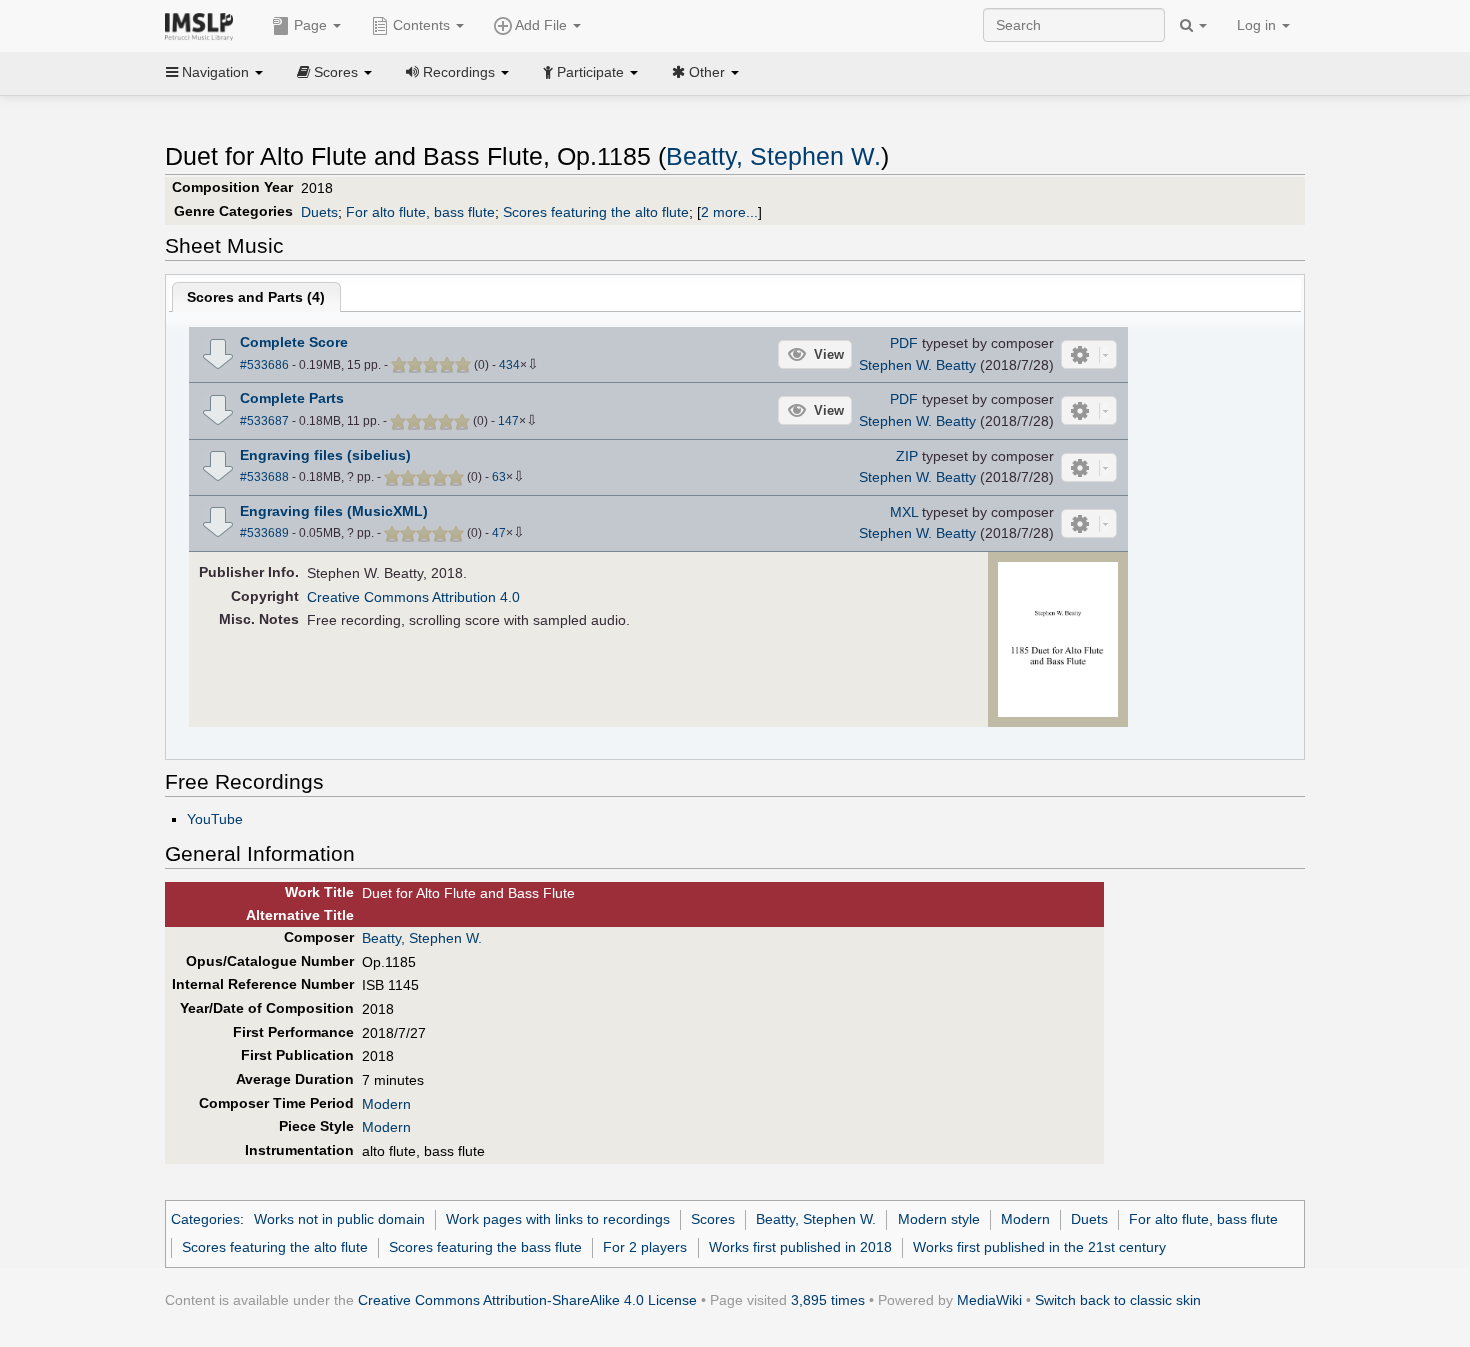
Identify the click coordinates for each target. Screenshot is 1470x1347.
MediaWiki (989, 1300)
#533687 (264, 421)
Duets (319, 212)
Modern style (939, 1219)
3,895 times (828, 1300)
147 (508, 421)
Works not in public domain (339, 1219)
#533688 (264, 477)
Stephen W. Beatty (917, 365)
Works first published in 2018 (800, 1247)
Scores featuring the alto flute (596, 212)
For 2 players (645, 1247)
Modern (386, 1104)
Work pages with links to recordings (558, 1219)
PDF (904, 343)
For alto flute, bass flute (420, 212)
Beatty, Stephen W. (773, 156)
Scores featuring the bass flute (485, 1247)
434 (509, 365)
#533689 (264, 533)
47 (499, 533)
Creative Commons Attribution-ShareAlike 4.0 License (527, 1300)
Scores (713, 1219)
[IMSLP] (203, 25)
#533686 (264, 365)
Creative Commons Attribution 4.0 (413, 597)
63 (499, 477)
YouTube (215, 819)
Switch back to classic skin (1118, 1300)
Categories (205, 1219)
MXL (904, 512)
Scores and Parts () (256, 297)
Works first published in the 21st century (1039, 1247)
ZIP (907, 456)
